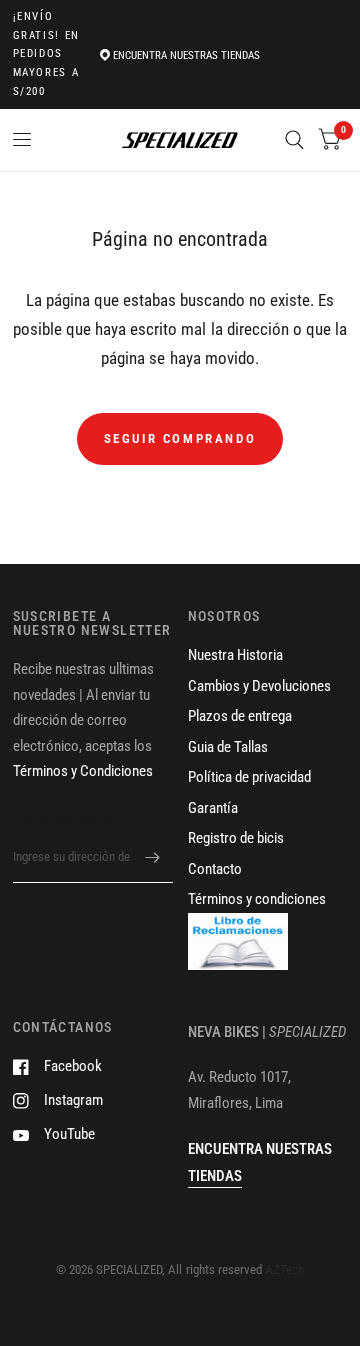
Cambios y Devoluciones (259, 686)
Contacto (215, 869)
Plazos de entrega (240, 716)
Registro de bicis (236, 838)
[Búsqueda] (294, 140)
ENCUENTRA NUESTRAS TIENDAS (186, 55)
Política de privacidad (249, 777)
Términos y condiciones (257, 899)
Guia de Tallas (228, 747)
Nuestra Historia (235, 655)
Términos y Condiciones (83, 771)
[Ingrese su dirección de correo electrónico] (153, 857)
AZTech (284, 1269)
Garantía (213, 808)
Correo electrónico (63, 818)
